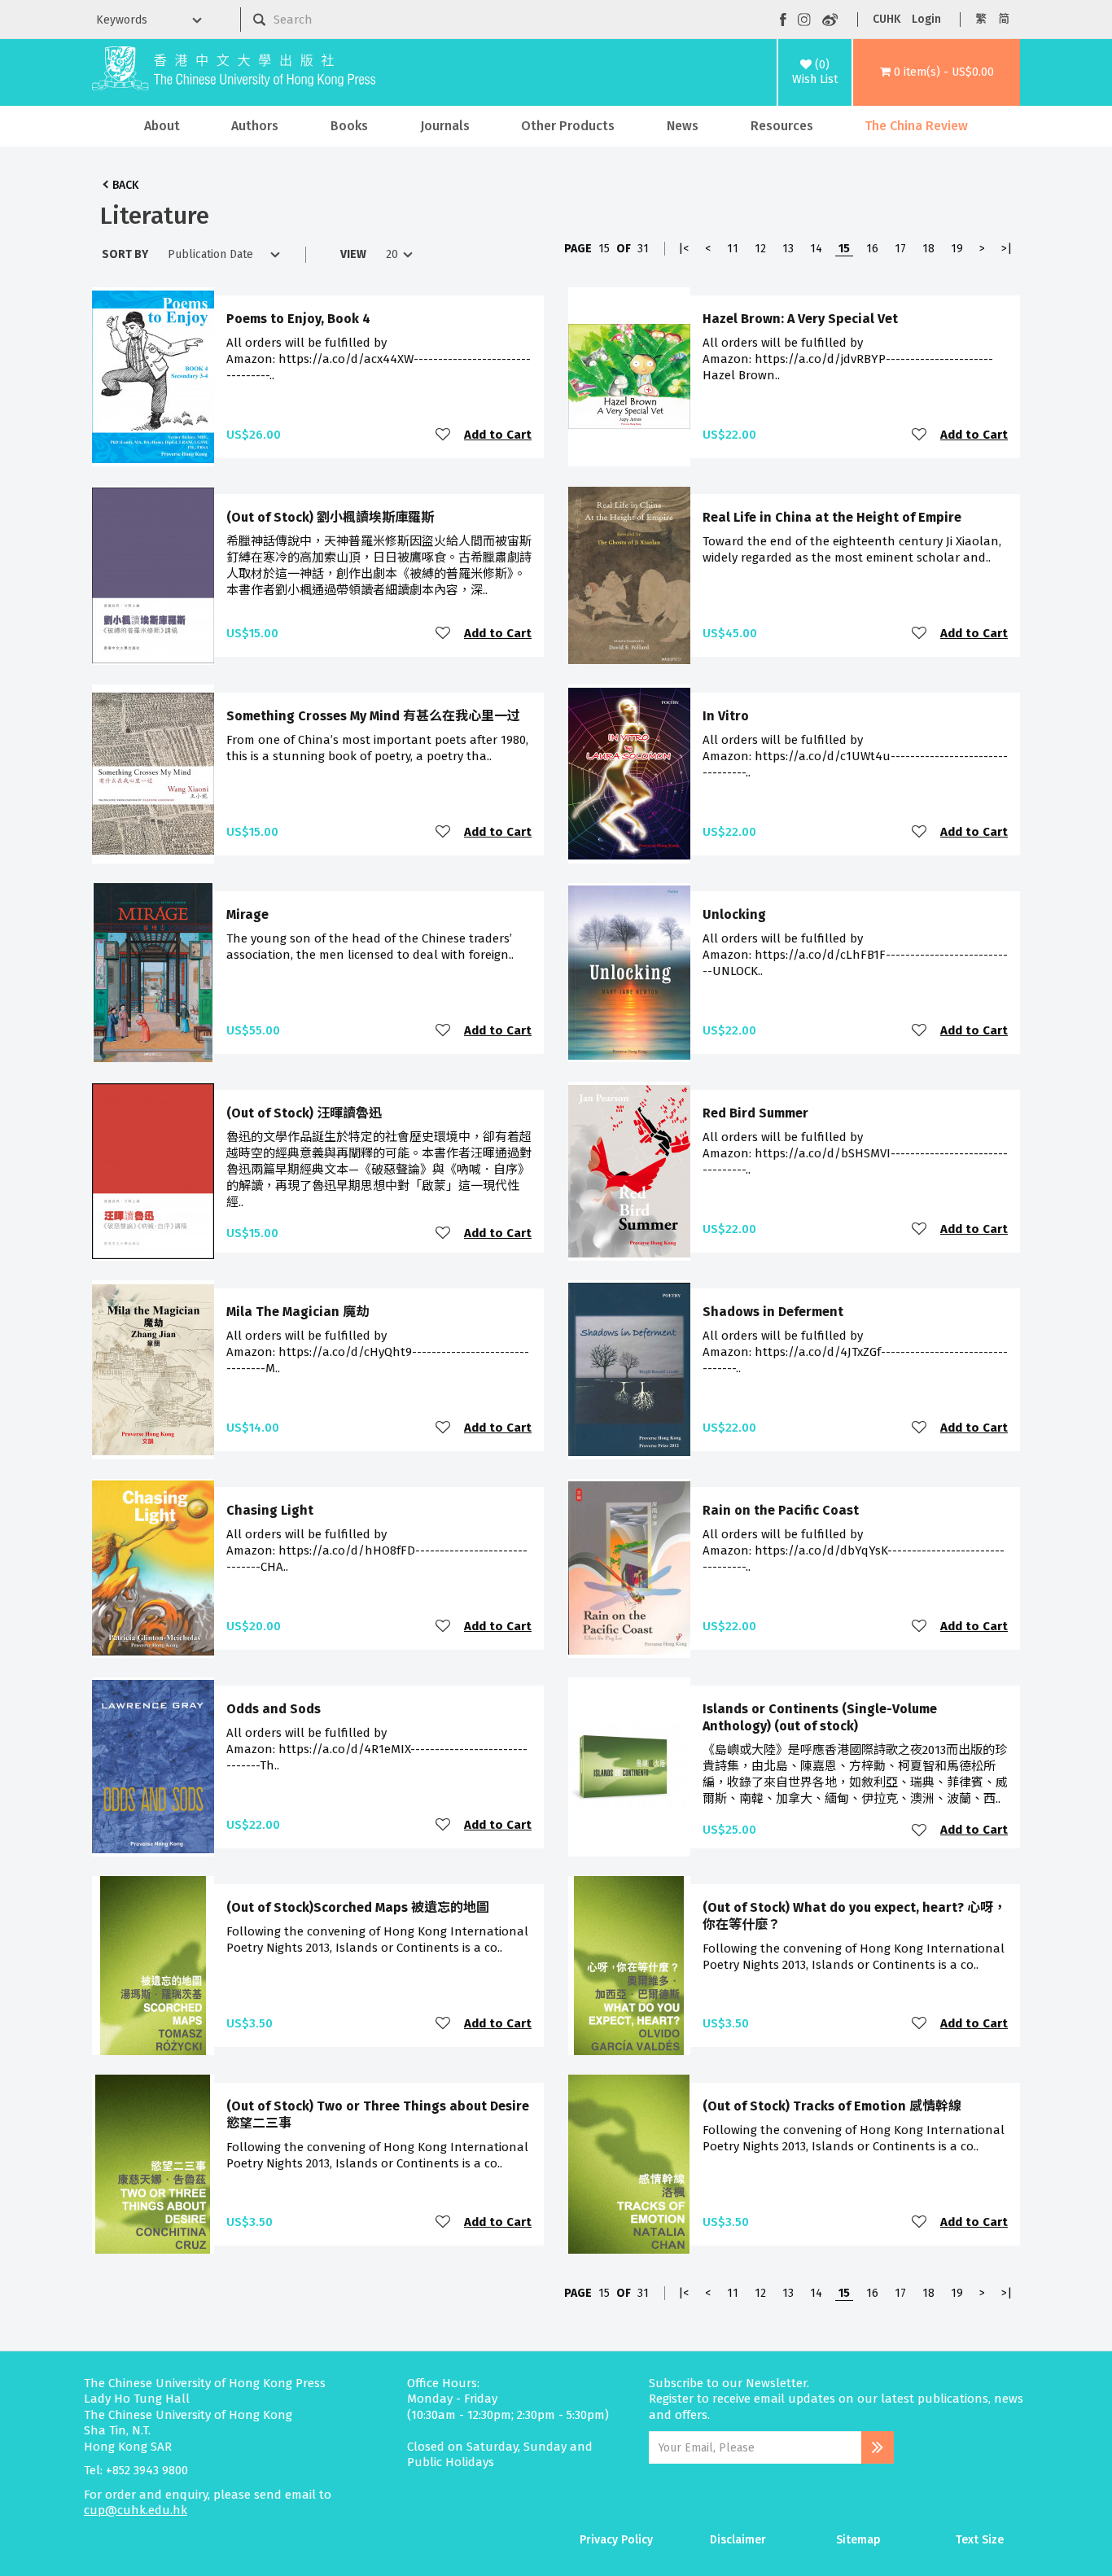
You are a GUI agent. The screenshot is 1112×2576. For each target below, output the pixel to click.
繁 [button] (981, 19)
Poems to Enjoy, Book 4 (298, 319)
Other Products (568, 126)
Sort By (125, 254)
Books (349, 126)
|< (683, 249)
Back (125, 185)
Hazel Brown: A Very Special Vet (800, 319)
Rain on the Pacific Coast (781, 1510)
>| (1007, 249)
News (683, 126)
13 (788, 249)
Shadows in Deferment (773, 1312)
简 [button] (1004, 19)
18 (928, 249)
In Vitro (726, 716)
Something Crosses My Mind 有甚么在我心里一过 (373, 716)
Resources (782, 126)
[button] (937, 72)
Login (926, 19)
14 (816, 249)
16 (872, 249)
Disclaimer (738, 2540)
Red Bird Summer (755, 1113)
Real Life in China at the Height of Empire (832, 517)
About (162, 126)
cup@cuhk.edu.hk (136, 2510)
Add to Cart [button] (498, 435)
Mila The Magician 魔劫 (298, 1312)
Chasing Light (270, 1510)
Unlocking (734, 914)
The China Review (916, 126)
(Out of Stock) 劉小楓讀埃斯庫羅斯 (330, 517)
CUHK (887, 19)
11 (733, 249)
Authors (255, 126)
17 (900, 249)
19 (957, 249)
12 (760, 249)
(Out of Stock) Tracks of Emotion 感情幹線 (832, 2106)
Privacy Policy (616, 2540)
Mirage (247, 914)
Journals (445, 126)
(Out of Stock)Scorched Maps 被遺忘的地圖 (358, 1907)
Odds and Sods (274, 1709)
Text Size (980, 2540)
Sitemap (858, 2540)
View (353, 254)
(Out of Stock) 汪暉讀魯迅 (304, 1113)
